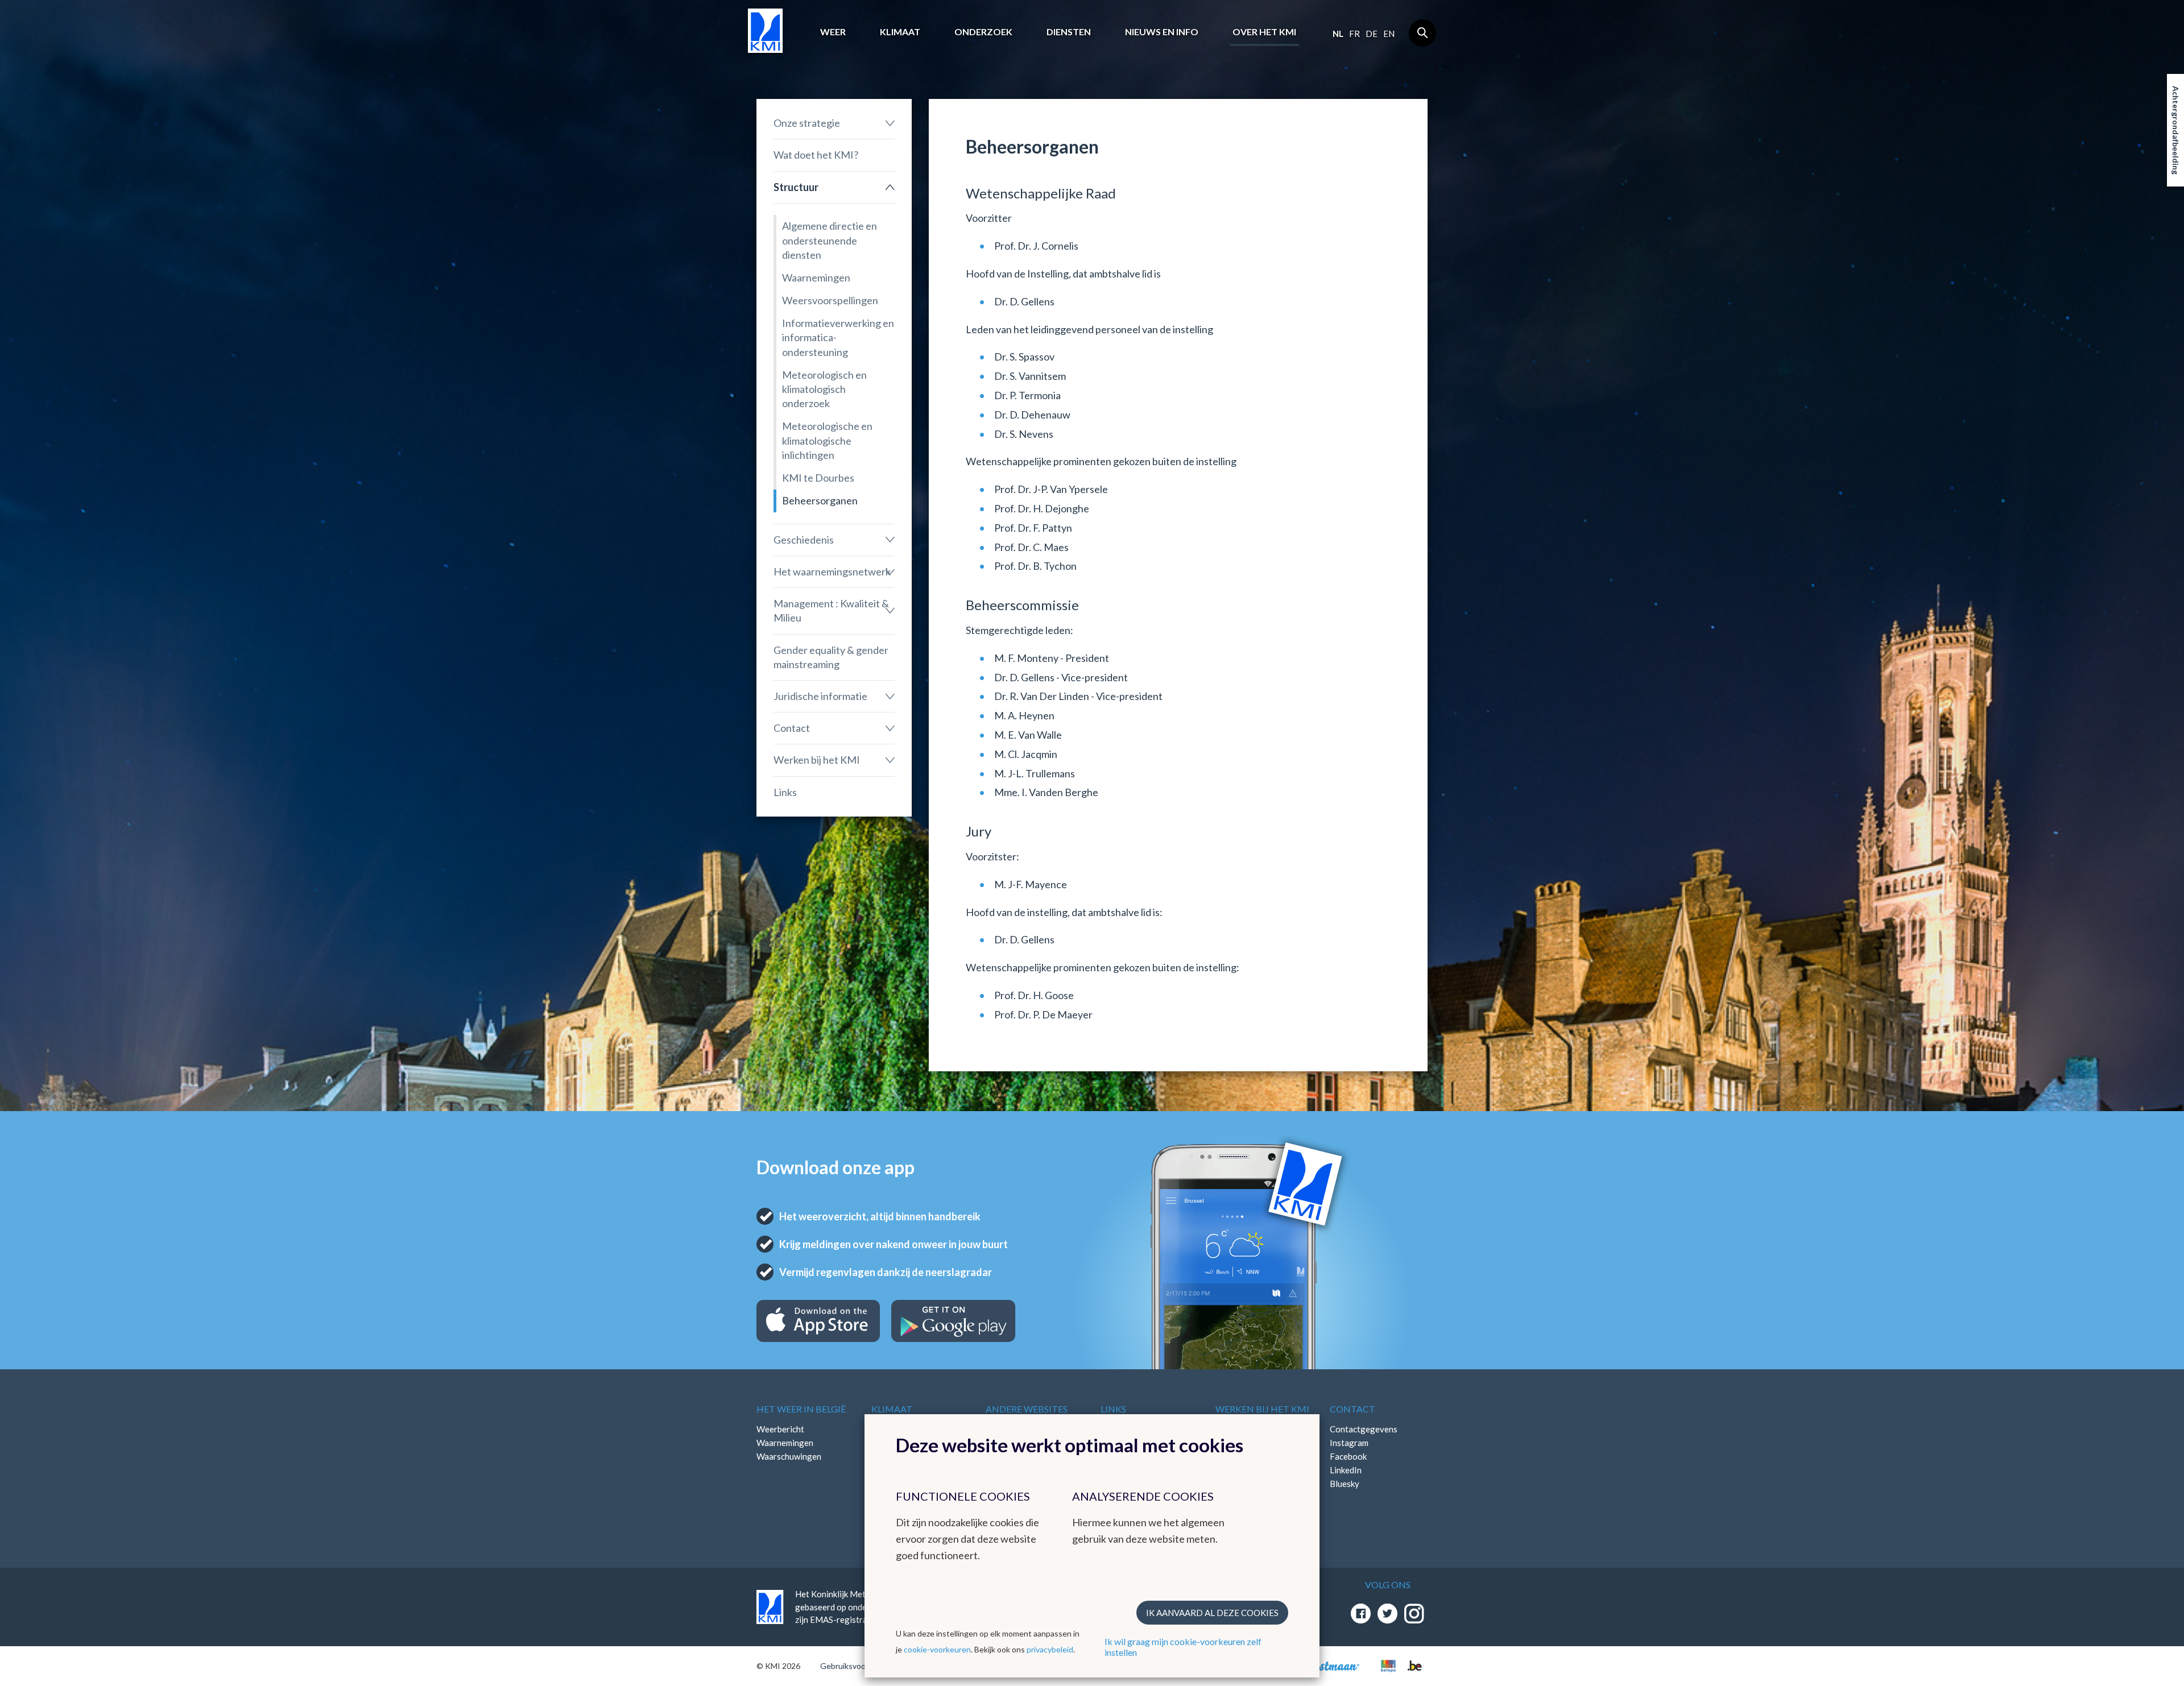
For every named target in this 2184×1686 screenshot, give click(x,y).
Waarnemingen (816, 277)
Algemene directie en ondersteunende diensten (830, 240)
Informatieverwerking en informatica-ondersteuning (838, 337)
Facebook (1348, 1456)
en (1389, 34)
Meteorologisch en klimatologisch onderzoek (824, 389)
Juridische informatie (820, 696)
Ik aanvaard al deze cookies (1212, 1613)
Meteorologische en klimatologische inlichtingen (827, 440)
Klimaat (900, 32)
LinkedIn (1346, 1470)
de (1372, 34)
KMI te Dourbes (818, 478)
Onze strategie (807, 123)
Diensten (1069, 32)
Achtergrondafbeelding (2176, 130)
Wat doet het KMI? (816, 155)
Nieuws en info (1162, 32)
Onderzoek (983, 32)
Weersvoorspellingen (830, 300)
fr (1354, 34)
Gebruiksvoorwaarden (860, 1666)
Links (785, 792)
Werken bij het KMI (817, 760)
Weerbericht (780, 1429)
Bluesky (1345, 1484)
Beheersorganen (820, 500)
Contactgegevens (1364, 1429)
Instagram (1349, 1443)
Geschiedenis (804, 540)
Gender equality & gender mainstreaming (831, 657)
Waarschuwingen (789, 1456)
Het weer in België (801, 1409)
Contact (792, 728)
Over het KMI (1264, 32)
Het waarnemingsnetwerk (832, 571)
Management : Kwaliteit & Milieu (831, 610)
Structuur (796, 187)
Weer (833, 32)
